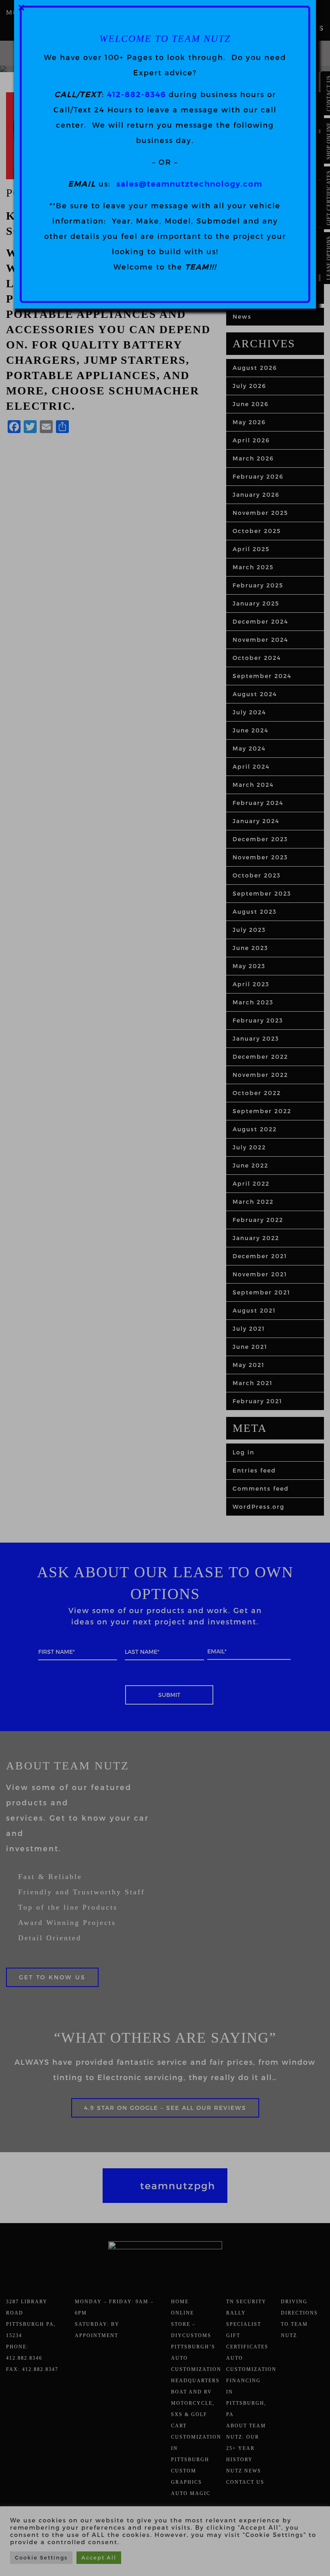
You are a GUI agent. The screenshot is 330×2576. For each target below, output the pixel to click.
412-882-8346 (136, 94)
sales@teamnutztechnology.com (189, 184)
